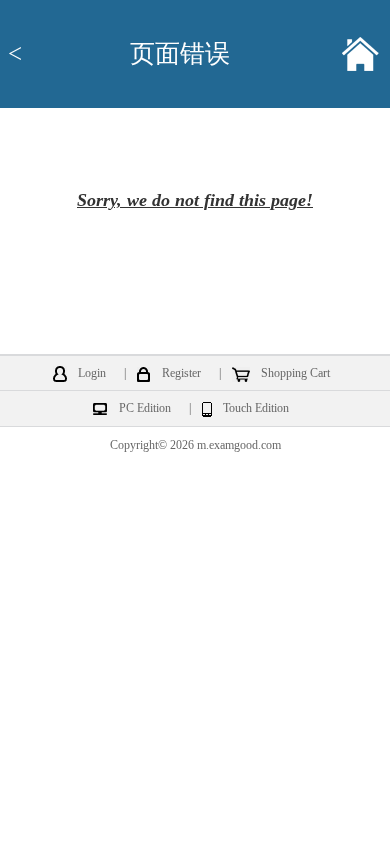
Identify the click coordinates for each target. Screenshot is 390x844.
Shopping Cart (295, 374)
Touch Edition (256, 409)
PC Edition (145, 409)
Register (181, 374)
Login (92, 374)
